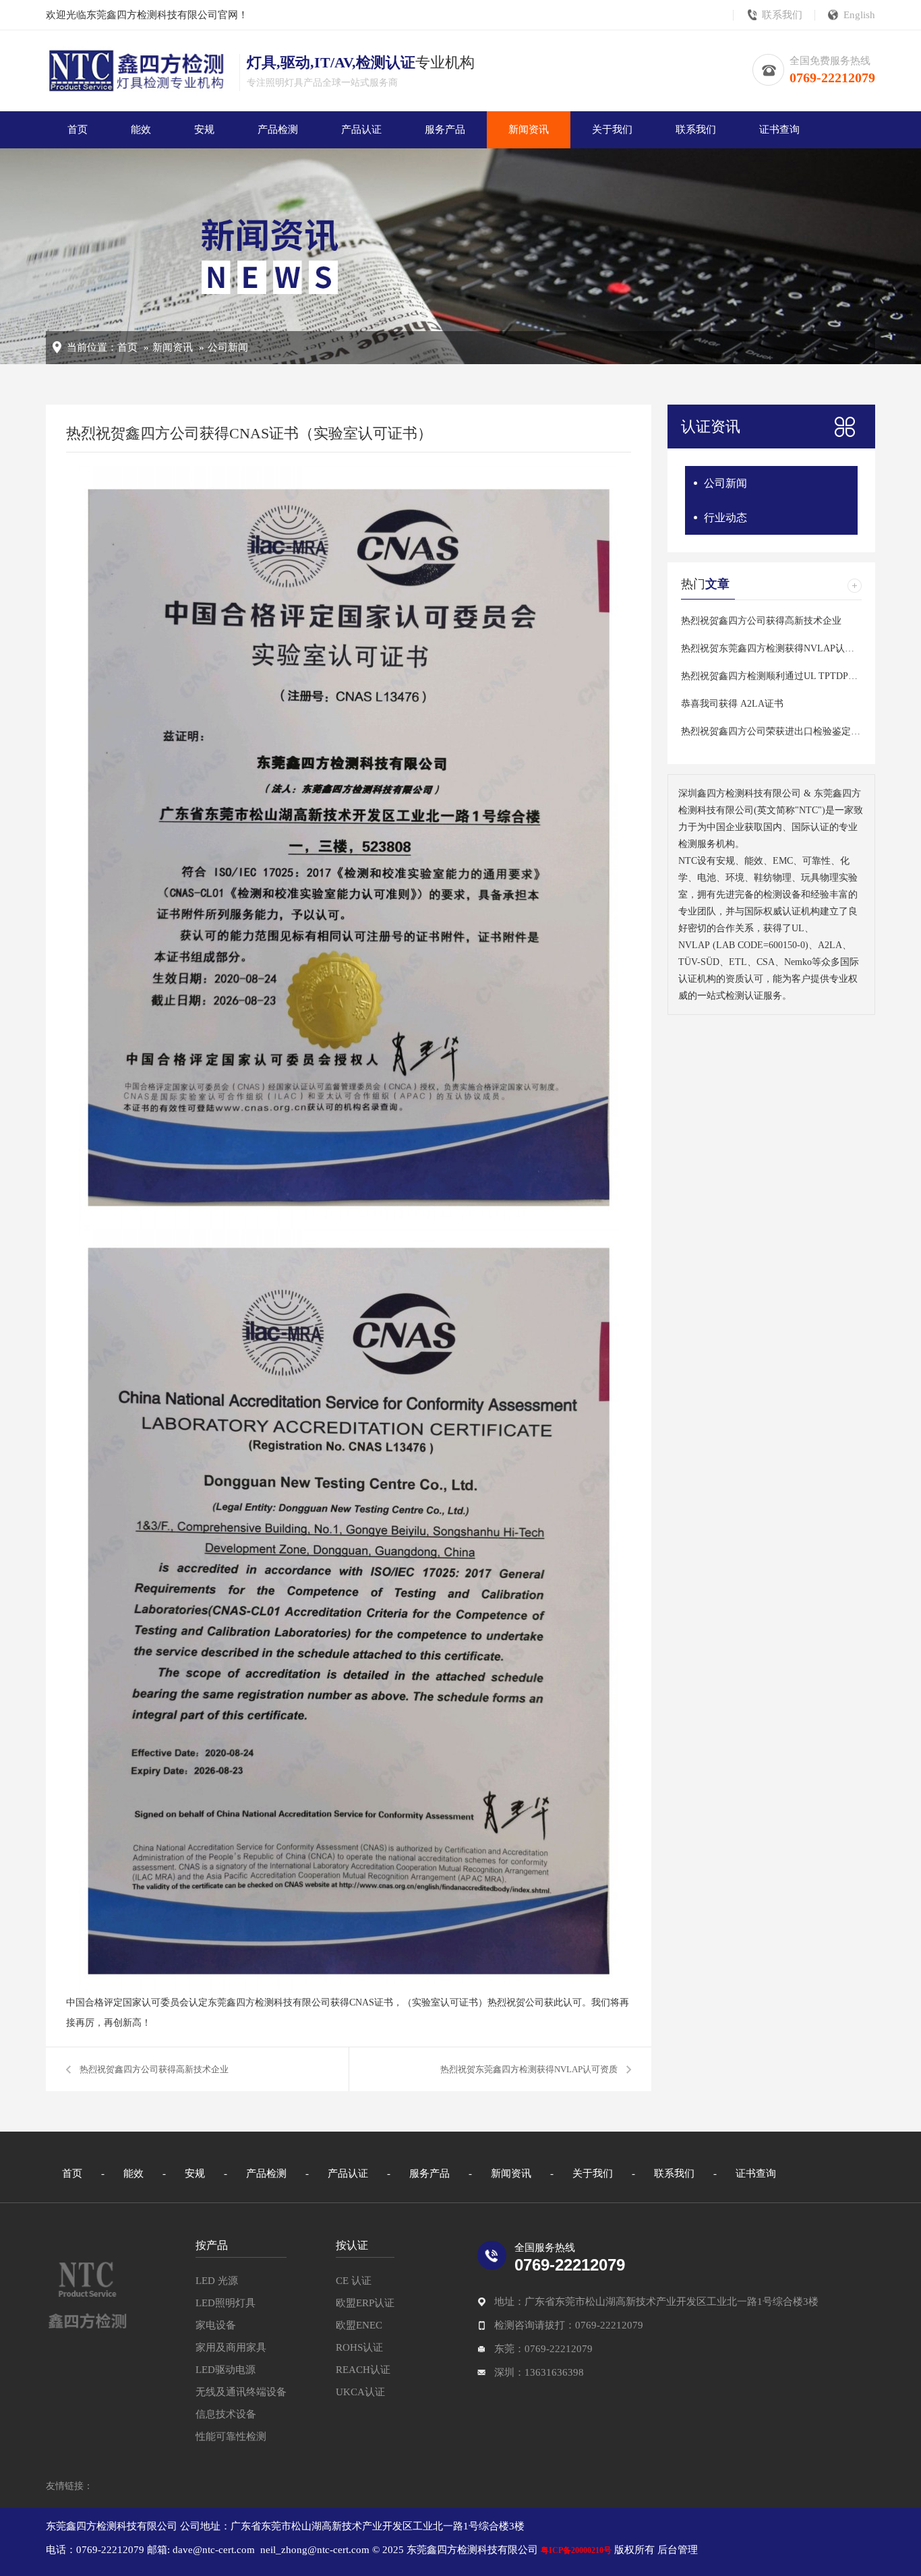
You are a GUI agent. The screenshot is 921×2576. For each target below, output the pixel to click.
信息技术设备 (226, 2414)
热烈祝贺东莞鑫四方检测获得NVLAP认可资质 (529, 2069)
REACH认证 (363, 2370)
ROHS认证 (359, 2347)
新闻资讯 (529, 129)
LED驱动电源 (226, 2370)
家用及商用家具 (231, 2347)
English (859, 15)
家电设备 (216, 2325)
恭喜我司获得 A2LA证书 (732, 704)
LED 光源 (217, 2281)
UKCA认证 (360, 2392)
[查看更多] (855, 586)
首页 (78, 129)
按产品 (212, 2245)
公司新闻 (228, 347)
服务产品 (445, 129)
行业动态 (725, 518)
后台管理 (676, 2550)
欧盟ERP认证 (365, 2303)
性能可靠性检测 (231, 2436)
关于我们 (612, 129)
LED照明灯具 (226, 2303)
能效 (141, 129)
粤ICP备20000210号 (576, 2550)
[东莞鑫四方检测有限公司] (87, 2294)
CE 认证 (354, 2281)
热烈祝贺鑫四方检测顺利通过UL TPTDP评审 (774, 676)
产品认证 (361, 129)
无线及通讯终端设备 (241, 2392)
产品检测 (278, 129)
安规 (204, 129)
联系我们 (782, 15)
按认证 (352, 2245)
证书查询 (779, 129)
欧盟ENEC (359, 2325)
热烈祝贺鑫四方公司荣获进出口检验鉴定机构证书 (785, 731)
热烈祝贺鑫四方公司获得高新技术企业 (154, 2069)
